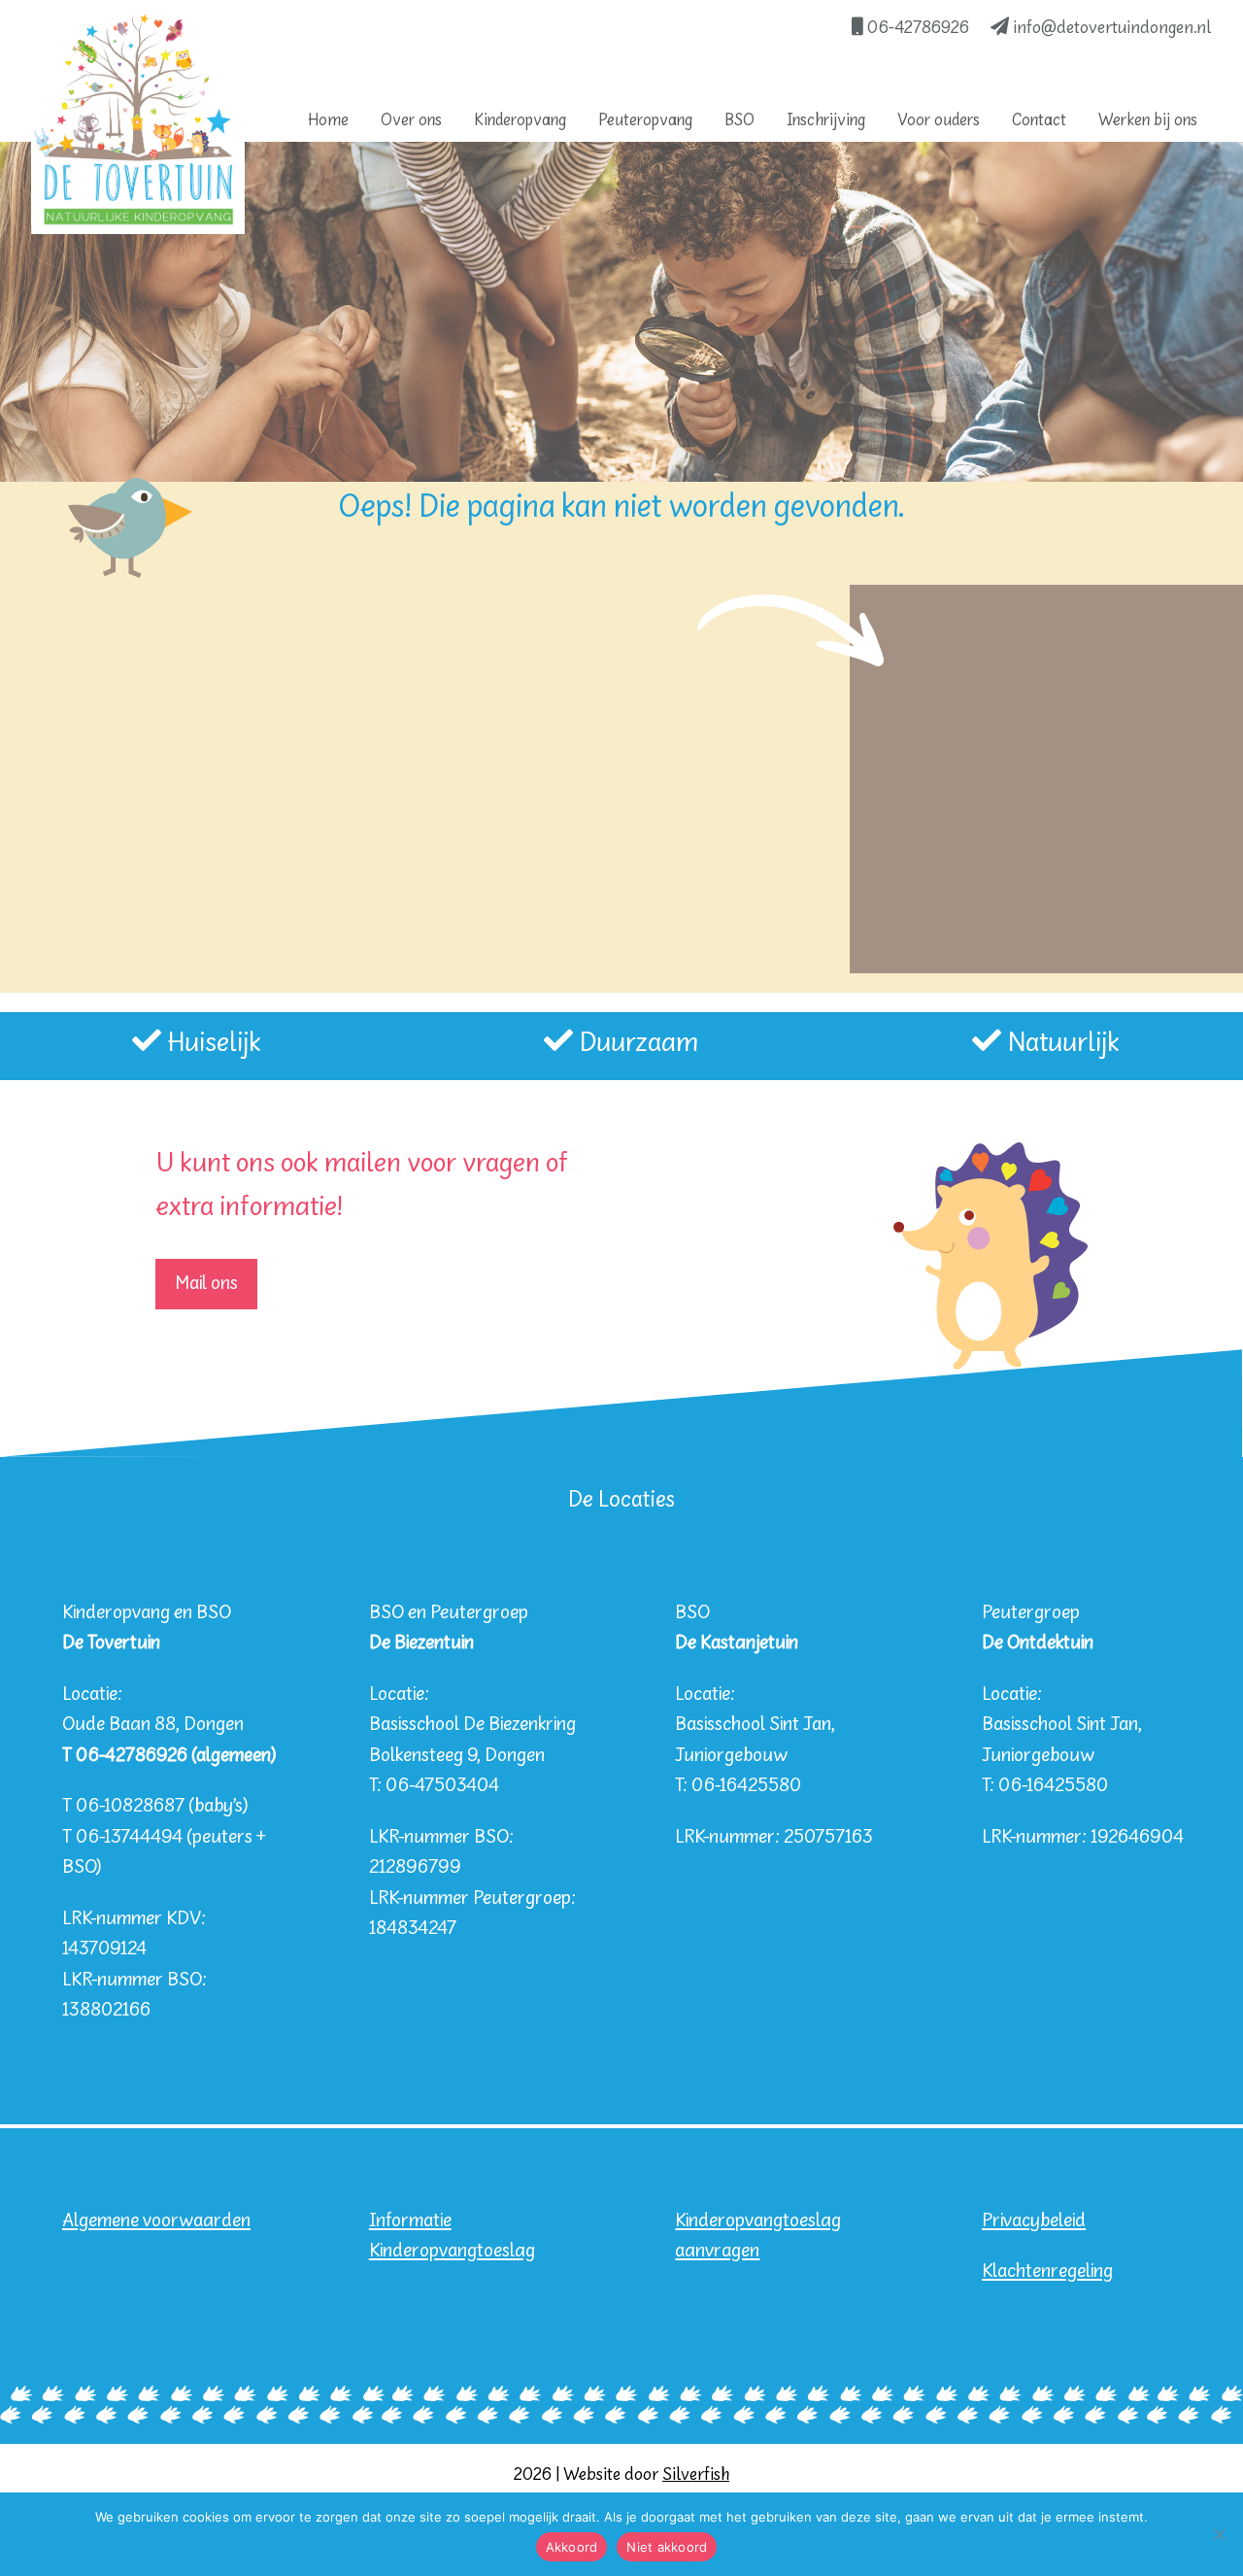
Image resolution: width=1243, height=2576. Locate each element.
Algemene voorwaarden (156, 2221)
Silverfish (696, 2475)
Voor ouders (939, 121)
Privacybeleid (1034, 2221)
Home (328, 121)
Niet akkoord (667, 2547)
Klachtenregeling (1047, 2271)
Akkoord (572, 2547)
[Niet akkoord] (1219, 2534)
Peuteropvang (645, 121)
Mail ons (206, 1284)
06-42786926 (916, 29)
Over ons (411, 121)
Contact (1039, 121)
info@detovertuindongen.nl (1110, 29)
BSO (739, 121)
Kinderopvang (520, 121)
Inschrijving (826, 121)
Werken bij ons (1148, 121)
